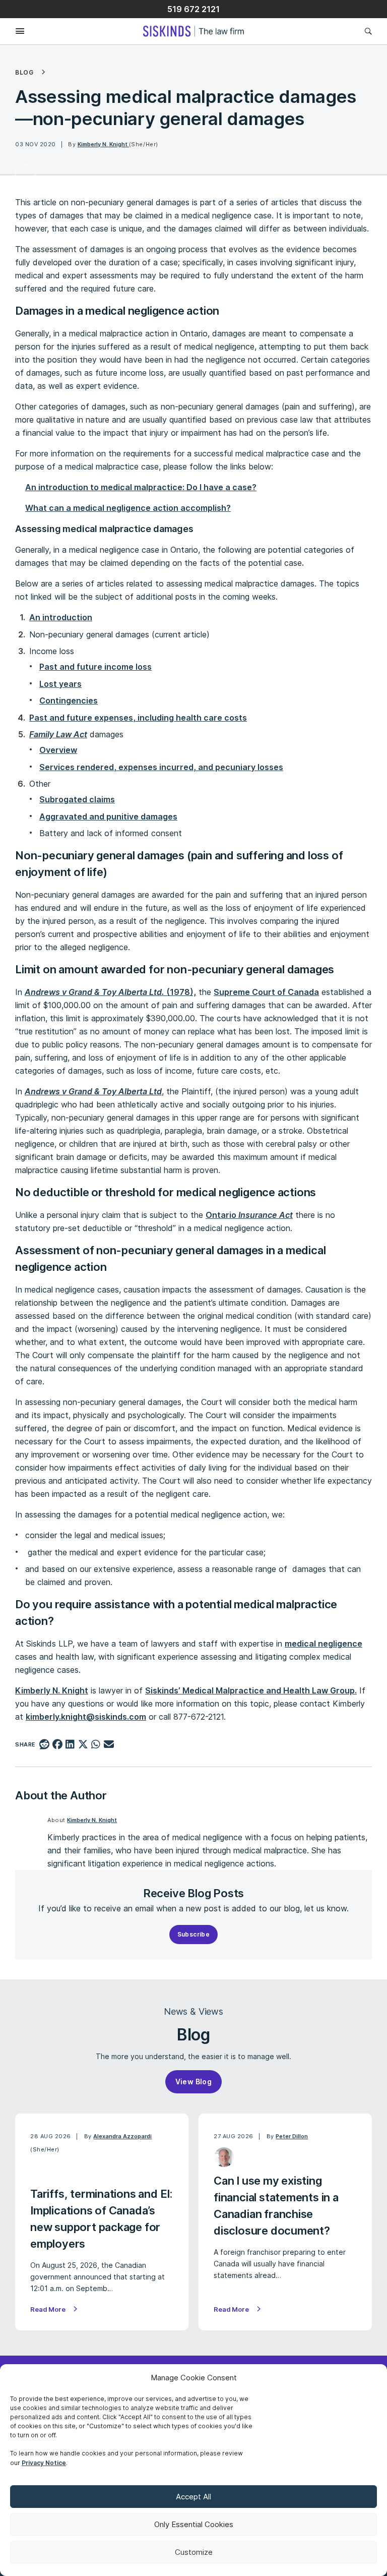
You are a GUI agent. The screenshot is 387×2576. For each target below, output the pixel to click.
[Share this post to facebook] (57, 1745)
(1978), (110, 992)
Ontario (249, 1215)
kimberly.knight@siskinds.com (86, 1717)
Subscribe (194, 1934)
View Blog (194, 2082)
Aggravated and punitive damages (108, 816)
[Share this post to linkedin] (70, 1745)
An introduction (61, 617)
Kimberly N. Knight (103, 144)
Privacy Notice (44, 2463)
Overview (58, 750)
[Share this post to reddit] (45, 1745)
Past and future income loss (95, 667)
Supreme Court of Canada (266, 992)
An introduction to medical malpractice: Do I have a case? (141, 487)
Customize (194, 2552)
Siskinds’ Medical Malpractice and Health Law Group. (251, 1690)
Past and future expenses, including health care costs (138, 718)
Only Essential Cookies (194, 2524)
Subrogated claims (77, 799)
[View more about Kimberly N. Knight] (25, 175)
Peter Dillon (292, 2136)
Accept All (193, 2497)
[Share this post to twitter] (83, 1745)
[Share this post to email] (109, 1745)
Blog (24, 73)
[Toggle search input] (366, 31)
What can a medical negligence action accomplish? (128, 508)
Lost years (60, 684)
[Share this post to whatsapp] (96, 1745)
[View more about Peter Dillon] (224, 2157)
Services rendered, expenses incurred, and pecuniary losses (161, 767)
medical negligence (324, 1644)
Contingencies (69, 700)
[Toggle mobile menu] (12, 32)
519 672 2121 (193, 9)
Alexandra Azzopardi (122, 2136)
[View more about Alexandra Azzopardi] (41, 2170)
